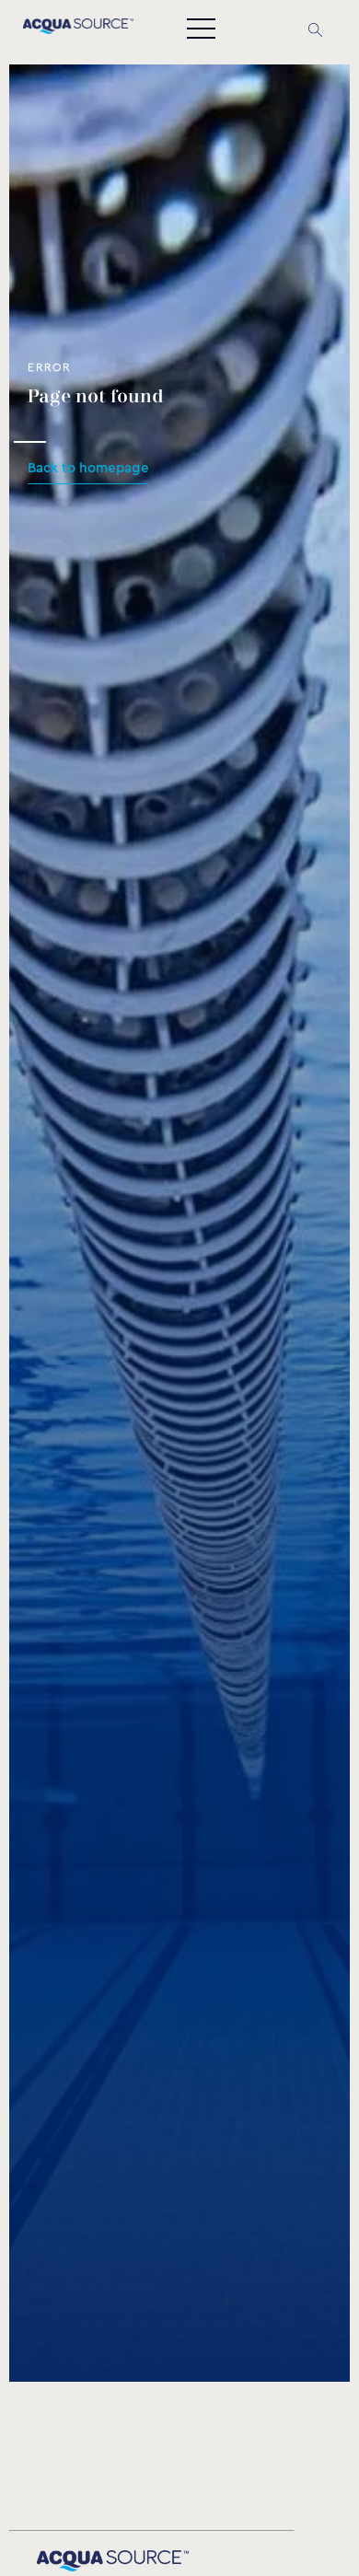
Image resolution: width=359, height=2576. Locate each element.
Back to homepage (88, 468)
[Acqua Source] (78, 29)
